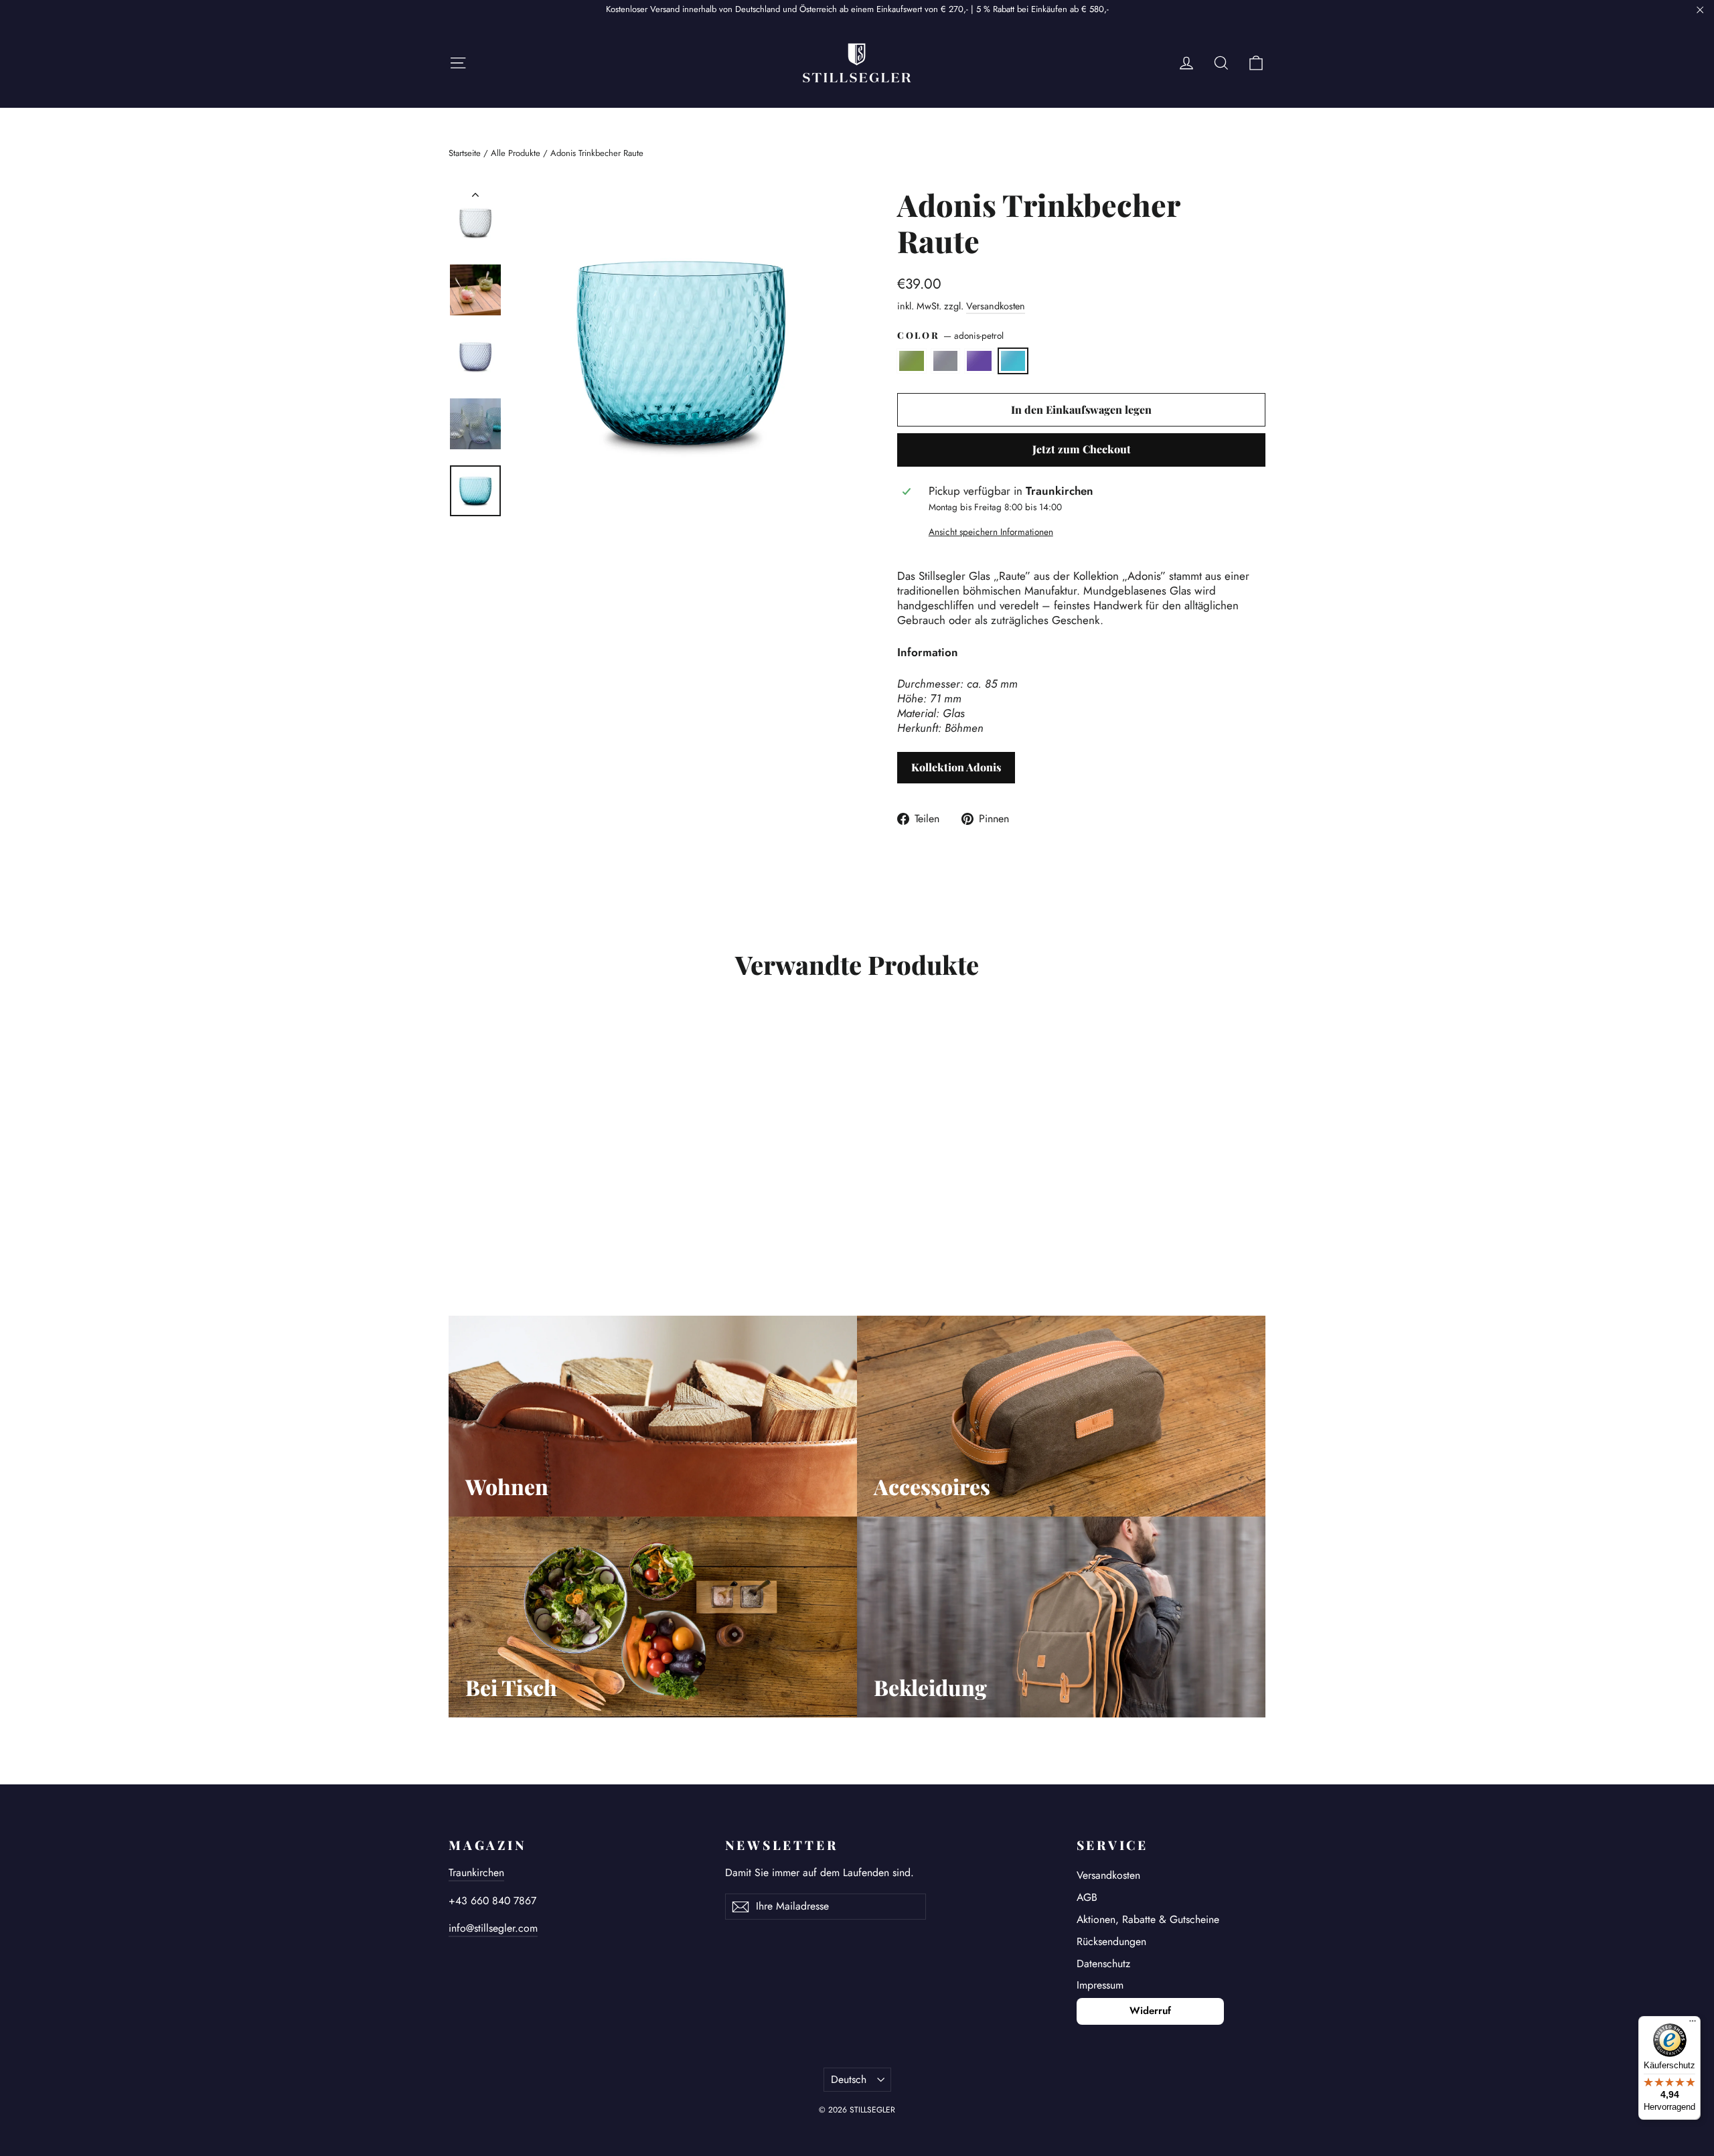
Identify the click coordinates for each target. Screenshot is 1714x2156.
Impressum (1100, 1985)
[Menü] (1693, 2024)
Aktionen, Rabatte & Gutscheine (1148, 1919)
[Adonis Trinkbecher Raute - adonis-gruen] (457, 1214)
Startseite (465, 153)
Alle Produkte (516, 153)
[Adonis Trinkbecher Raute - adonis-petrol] (507, 1214)
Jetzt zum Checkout (1082, 449)
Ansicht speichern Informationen (991, 532)
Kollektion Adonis (956, 767)
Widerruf (1150, 2011)
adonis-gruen (912, 361)
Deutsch (849, 2079)
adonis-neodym (979, 361)
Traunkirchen (476, 1872)
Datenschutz (1103, 1963)
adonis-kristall (946, 361)
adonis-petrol (1013, 361)
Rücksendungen (1111, 1941)
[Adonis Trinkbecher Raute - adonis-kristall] (474, 1214)
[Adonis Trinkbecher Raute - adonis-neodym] (490, 1214)
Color (950, 336)
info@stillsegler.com (493, 1928)
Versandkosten (996, 306)
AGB (1087, 1897)
